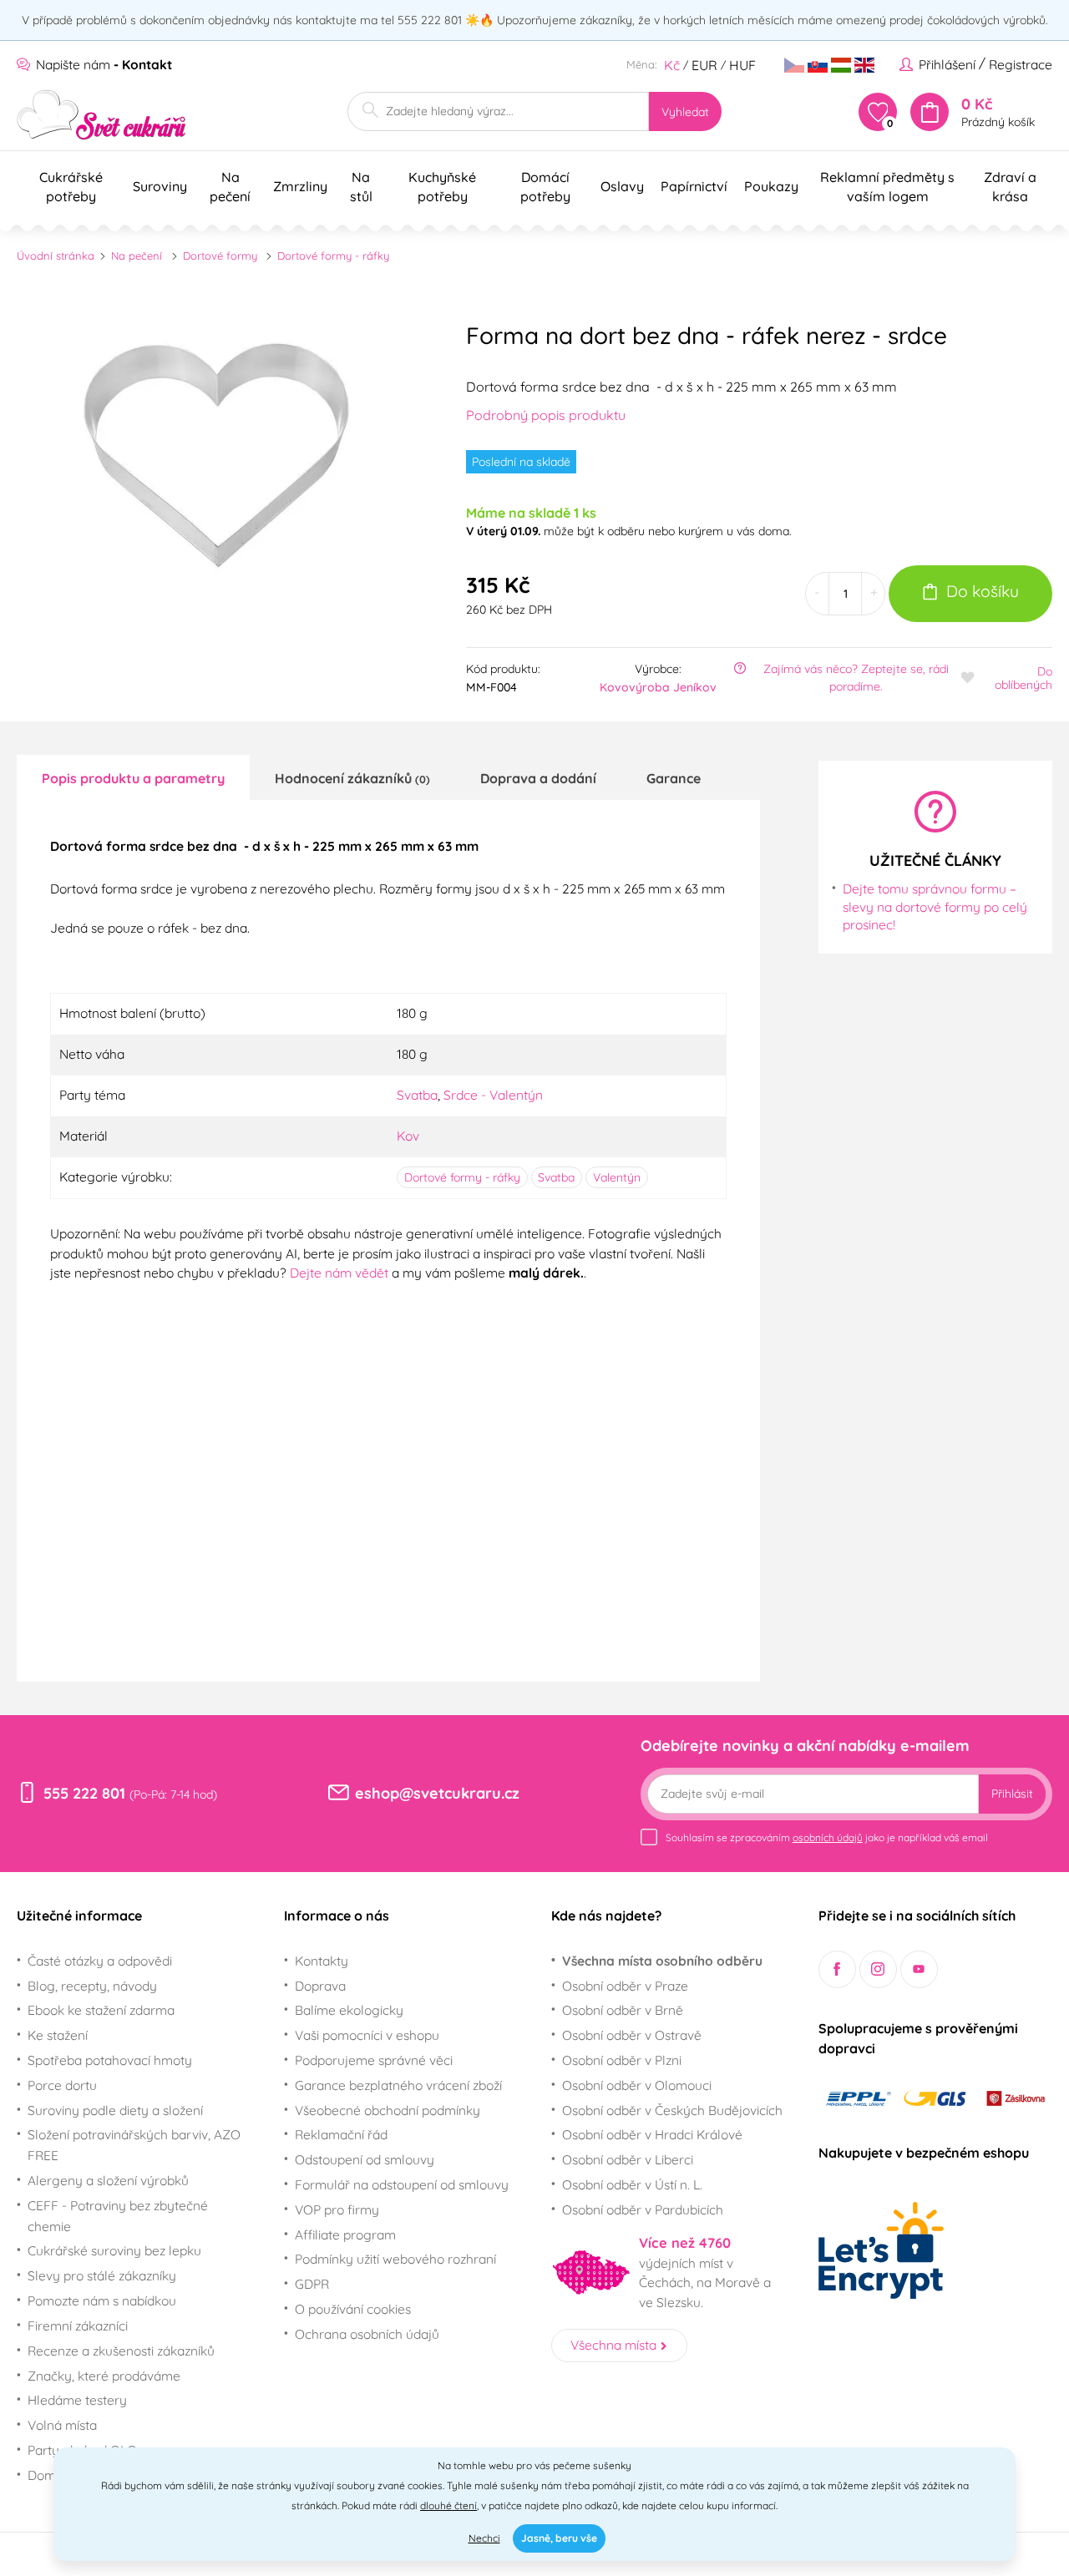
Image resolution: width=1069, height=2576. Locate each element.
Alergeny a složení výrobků (108, 2180)
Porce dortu (62, 2085)
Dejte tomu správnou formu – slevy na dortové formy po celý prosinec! (935, 906)
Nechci (484, 2538)
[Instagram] (878, 1969)
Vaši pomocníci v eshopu (367, 2035)
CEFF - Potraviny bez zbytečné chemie (118, 2216)
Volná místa (62, 2425)
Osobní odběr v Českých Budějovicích (672, 2110)
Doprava (320, 1986)
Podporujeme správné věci (374, 2060)
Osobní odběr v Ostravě (632, 2035)
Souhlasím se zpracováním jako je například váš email (827, 1837)
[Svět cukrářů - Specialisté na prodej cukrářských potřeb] (101, 115)
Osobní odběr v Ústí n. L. (632, 2184)
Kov (408, 1136)
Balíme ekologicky (349, 2010)
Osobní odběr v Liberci (628, 2159)
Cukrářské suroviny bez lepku (114, 2250)
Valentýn (617, 1177)
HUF (742, 65)
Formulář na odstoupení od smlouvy (402, 2184)
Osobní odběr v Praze (625, 1986)
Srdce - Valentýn (493, 1095)
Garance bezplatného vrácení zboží (398, 2085)
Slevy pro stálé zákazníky (102, 2275)
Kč (672, 65)
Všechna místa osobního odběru (662, 1961)
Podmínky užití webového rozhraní (395, 2259)
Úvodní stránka (56, 256)
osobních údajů (828, 1837)
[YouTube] (919, 1969)
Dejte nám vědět (339, 1273)
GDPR (312, 2284)
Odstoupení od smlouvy (365, 2159)
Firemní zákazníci (78, 2325)
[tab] (133, 777)
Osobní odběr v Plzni (622, 2060)
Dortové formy (220, 256)
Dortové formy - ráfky (333, 256)
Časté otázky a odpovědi (100, 1961)
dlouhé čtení (448, 2505)
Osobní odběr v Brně (623, 2010)
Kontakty (322, 1961)
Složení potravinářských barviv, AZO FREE (134, 2145)
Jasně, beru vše (559, 2538)
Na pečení (137, 256)
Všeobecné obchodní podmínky (388, 2110)
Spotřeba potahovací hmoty (110, 2060)
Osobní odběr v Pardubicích (643, 2209)
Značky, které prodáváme (104, 2376)
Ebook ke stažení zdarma (101, 2010)
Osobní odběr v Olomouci (637, 2085)
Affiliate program (345, 2234)
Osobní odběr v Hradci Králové (652, 2134)
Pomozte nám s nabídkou (102, 2300)
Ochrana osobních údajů (367, 2334)
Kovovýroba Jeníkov (658, 687)
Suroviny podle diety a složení (115, 2110)
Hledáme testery (77, 2400)
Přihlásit (1012, 1794)
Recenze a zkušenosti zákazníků (121, 2351)
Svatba (417, 1095)
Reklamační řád (341, 2134)
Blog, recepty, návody (92, 1986)
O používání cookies (353, 2309)
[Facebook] (837, 1969)
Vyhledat (685, 112)
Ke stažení (58, 2035)
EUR (704, 65)
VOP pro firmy (337, 2209)
